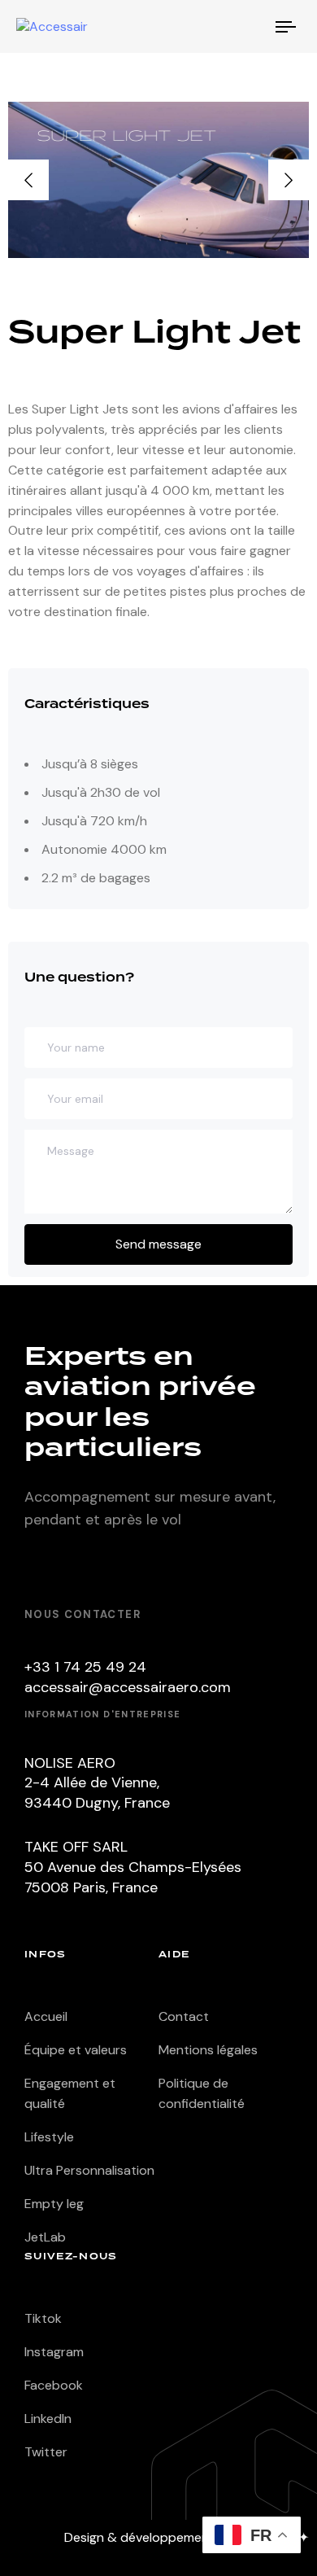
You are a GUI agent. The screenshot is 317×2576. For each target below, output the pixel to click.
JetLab (45, 2237)
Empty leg (54, 2204)
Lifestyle (49, 2137)
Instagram (54, 2352)
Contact (184, 2016)
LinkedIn (48, 2419)
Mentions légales (208, 2050)
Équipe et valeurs (76, 2050)
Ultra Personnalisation (89, 2170)
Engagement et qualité (70, 2093)
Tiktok (43, 2318)
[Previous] (28, 180)
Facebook (54, 2385)
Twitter (46, 2452)
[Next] (289, 180)
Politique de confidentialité (202, 2093)
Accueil (46, 2016)
